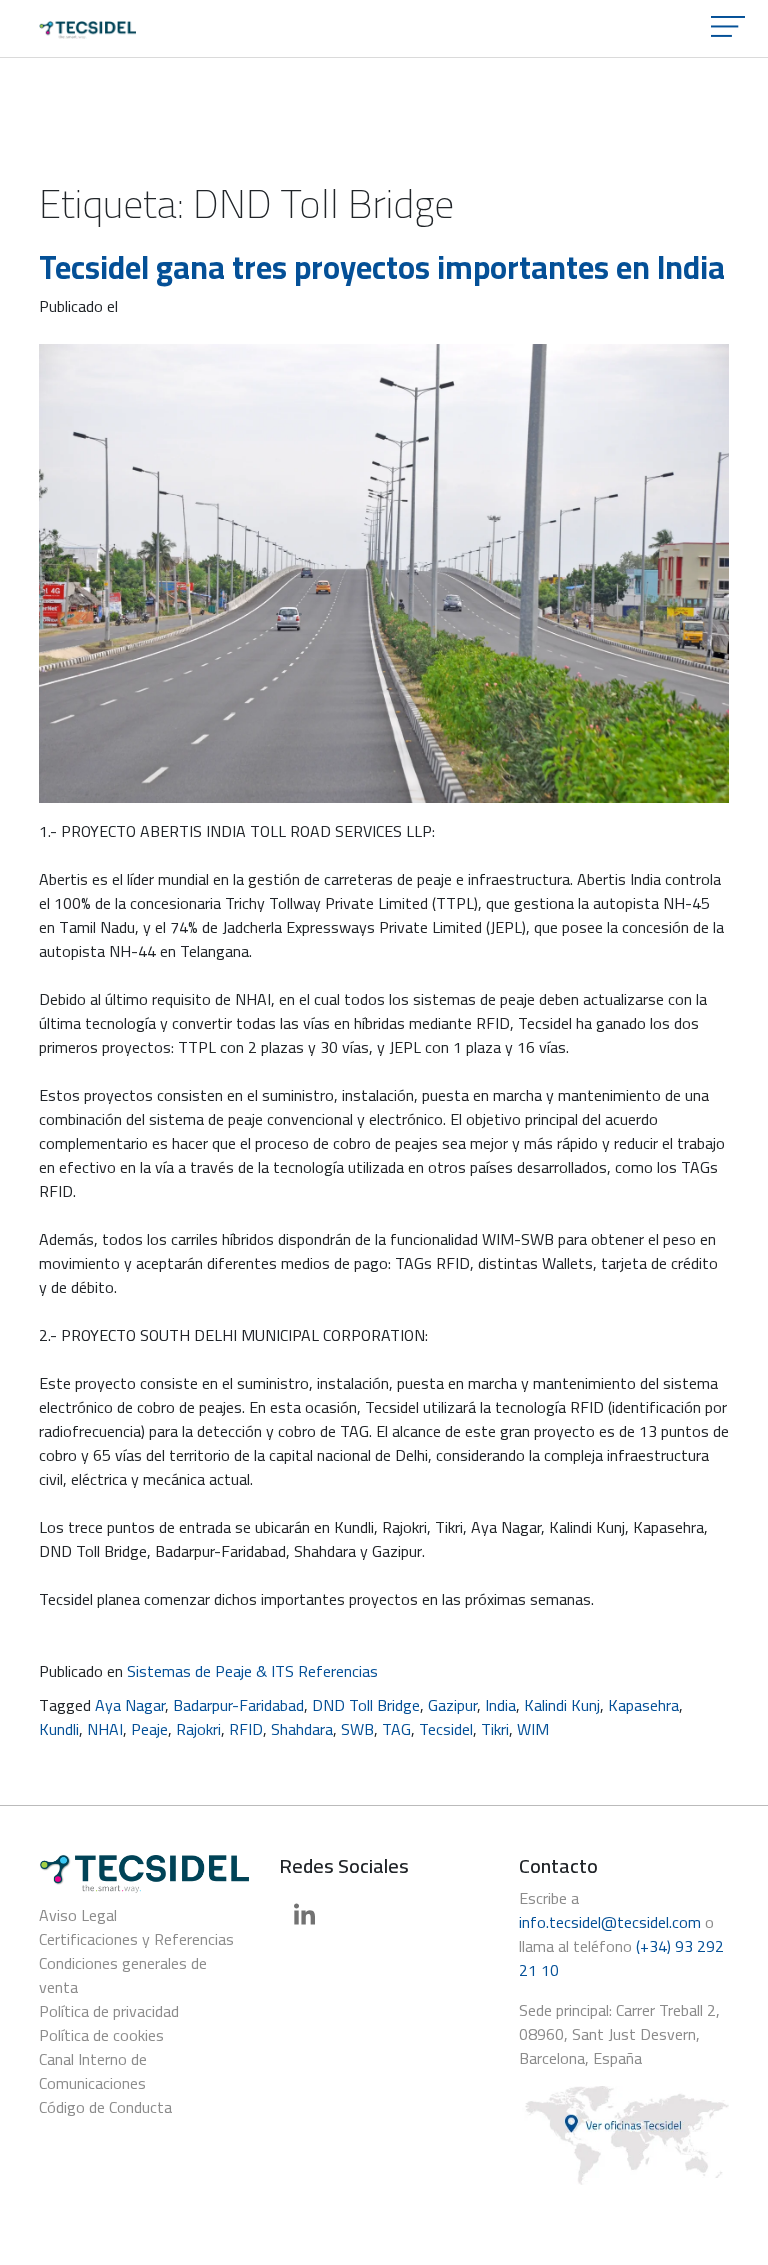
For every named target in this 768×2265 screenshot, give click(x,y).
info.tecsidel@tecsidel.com (610, 1922)
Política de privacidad (109, 2011)
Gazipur (452, 1705)
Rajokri (198, 1729)
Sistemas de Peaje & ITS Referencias (252, 1671)
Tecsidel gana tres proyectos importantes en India (382, 267)
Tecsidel (446, 1729)
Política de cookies (101, 2035)
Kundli (59, 1729)
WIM (533, 1729)
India (500, 1705)
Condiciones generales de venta (123, 1975)
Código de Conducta (105, 2107)
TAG (396, 1729)
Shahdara (302, 1729)
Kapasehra (643, 1705)
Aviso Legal (78, 1915)
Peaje (149, 1729)
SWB (357, 1729)
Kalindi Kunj (562, 1705)
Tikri (495, 1729)
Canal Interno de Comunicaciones (93, 2071)
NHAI (105, 1729)
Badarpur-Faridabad (238, 1705)
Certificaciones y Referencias (136, 1939)
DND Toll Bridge (366, 1705)
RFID (246, 1729)
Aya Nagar (130, 1705)
